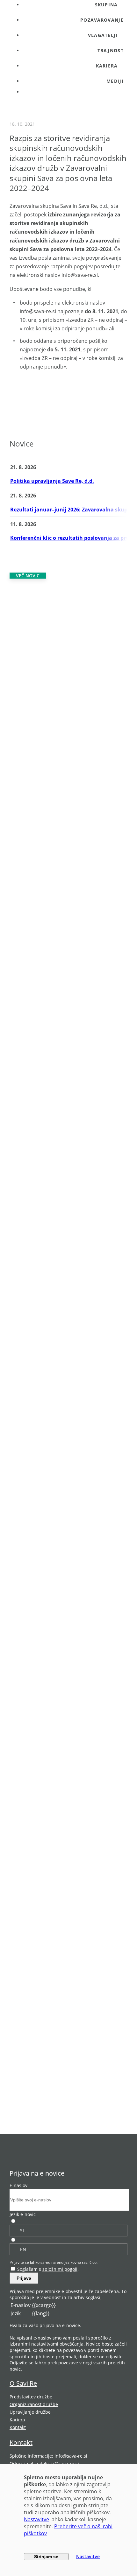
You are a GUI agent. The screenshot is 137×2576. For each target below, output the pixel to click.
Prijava (24, 2278)
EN (23, 2249)
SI (22, 2231)
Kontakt (18, 2427)
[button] (75, 35)
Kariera (17, 2420)
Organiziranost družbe (34, 2404)
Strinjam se (46, 2557)
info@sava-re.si (71, 2456)
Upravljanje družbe (30, 2412)
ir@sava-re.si (65, 2463)
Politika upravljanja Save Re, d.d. (52, 481)
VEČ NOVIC (28, 576)
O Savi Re (23, 2383)
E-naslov (18, 2185)
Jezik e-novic (23, 2214)
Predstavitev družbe (31, 2397)
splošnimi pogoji (60, 2269)
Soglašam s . (48, 2269)
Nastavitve (36, 2519)
